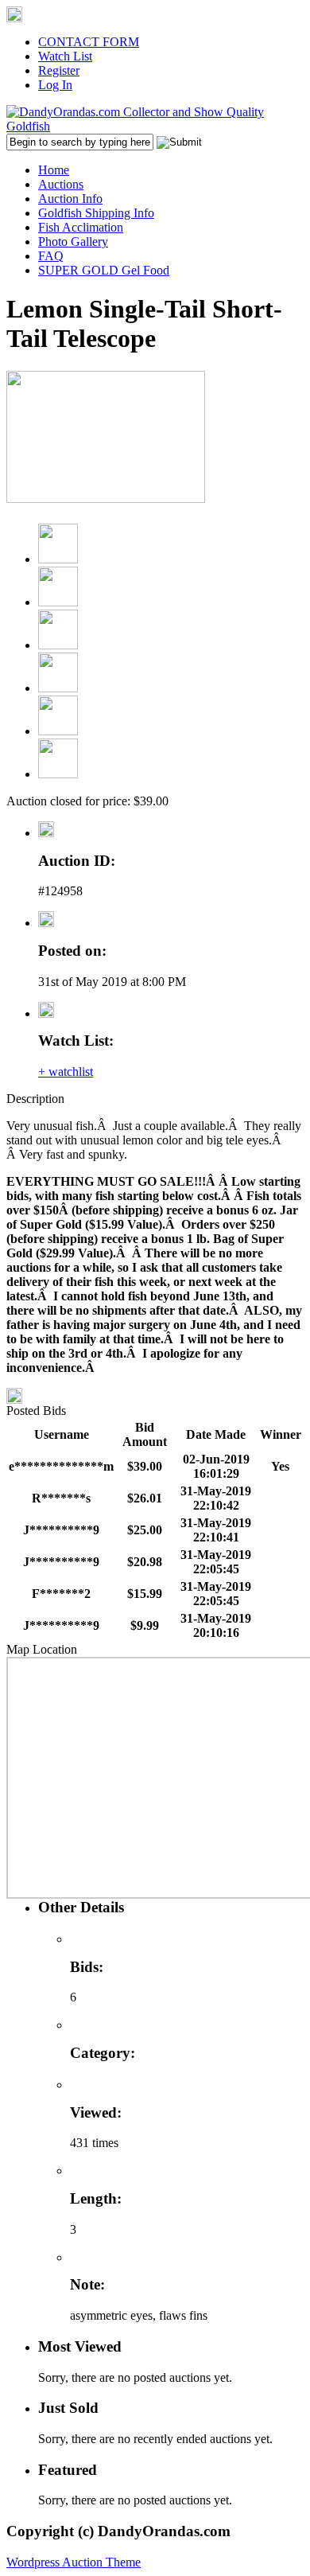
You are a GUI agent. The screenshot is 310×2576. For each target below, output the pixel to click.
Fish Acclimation (81, 227)
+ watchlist (66, 1072)
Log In (55, 85)
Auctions (61, 184)
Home (54, 170)
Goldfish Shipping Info (96, 213)
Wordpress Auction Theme (74, 2562)
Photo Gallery (73, 242)
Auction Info (70, 199)
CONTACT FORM (89, 42)
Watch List (65, 56)
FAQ (51, 256)
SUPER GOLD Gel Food (104, 270)
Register (59, 70)
